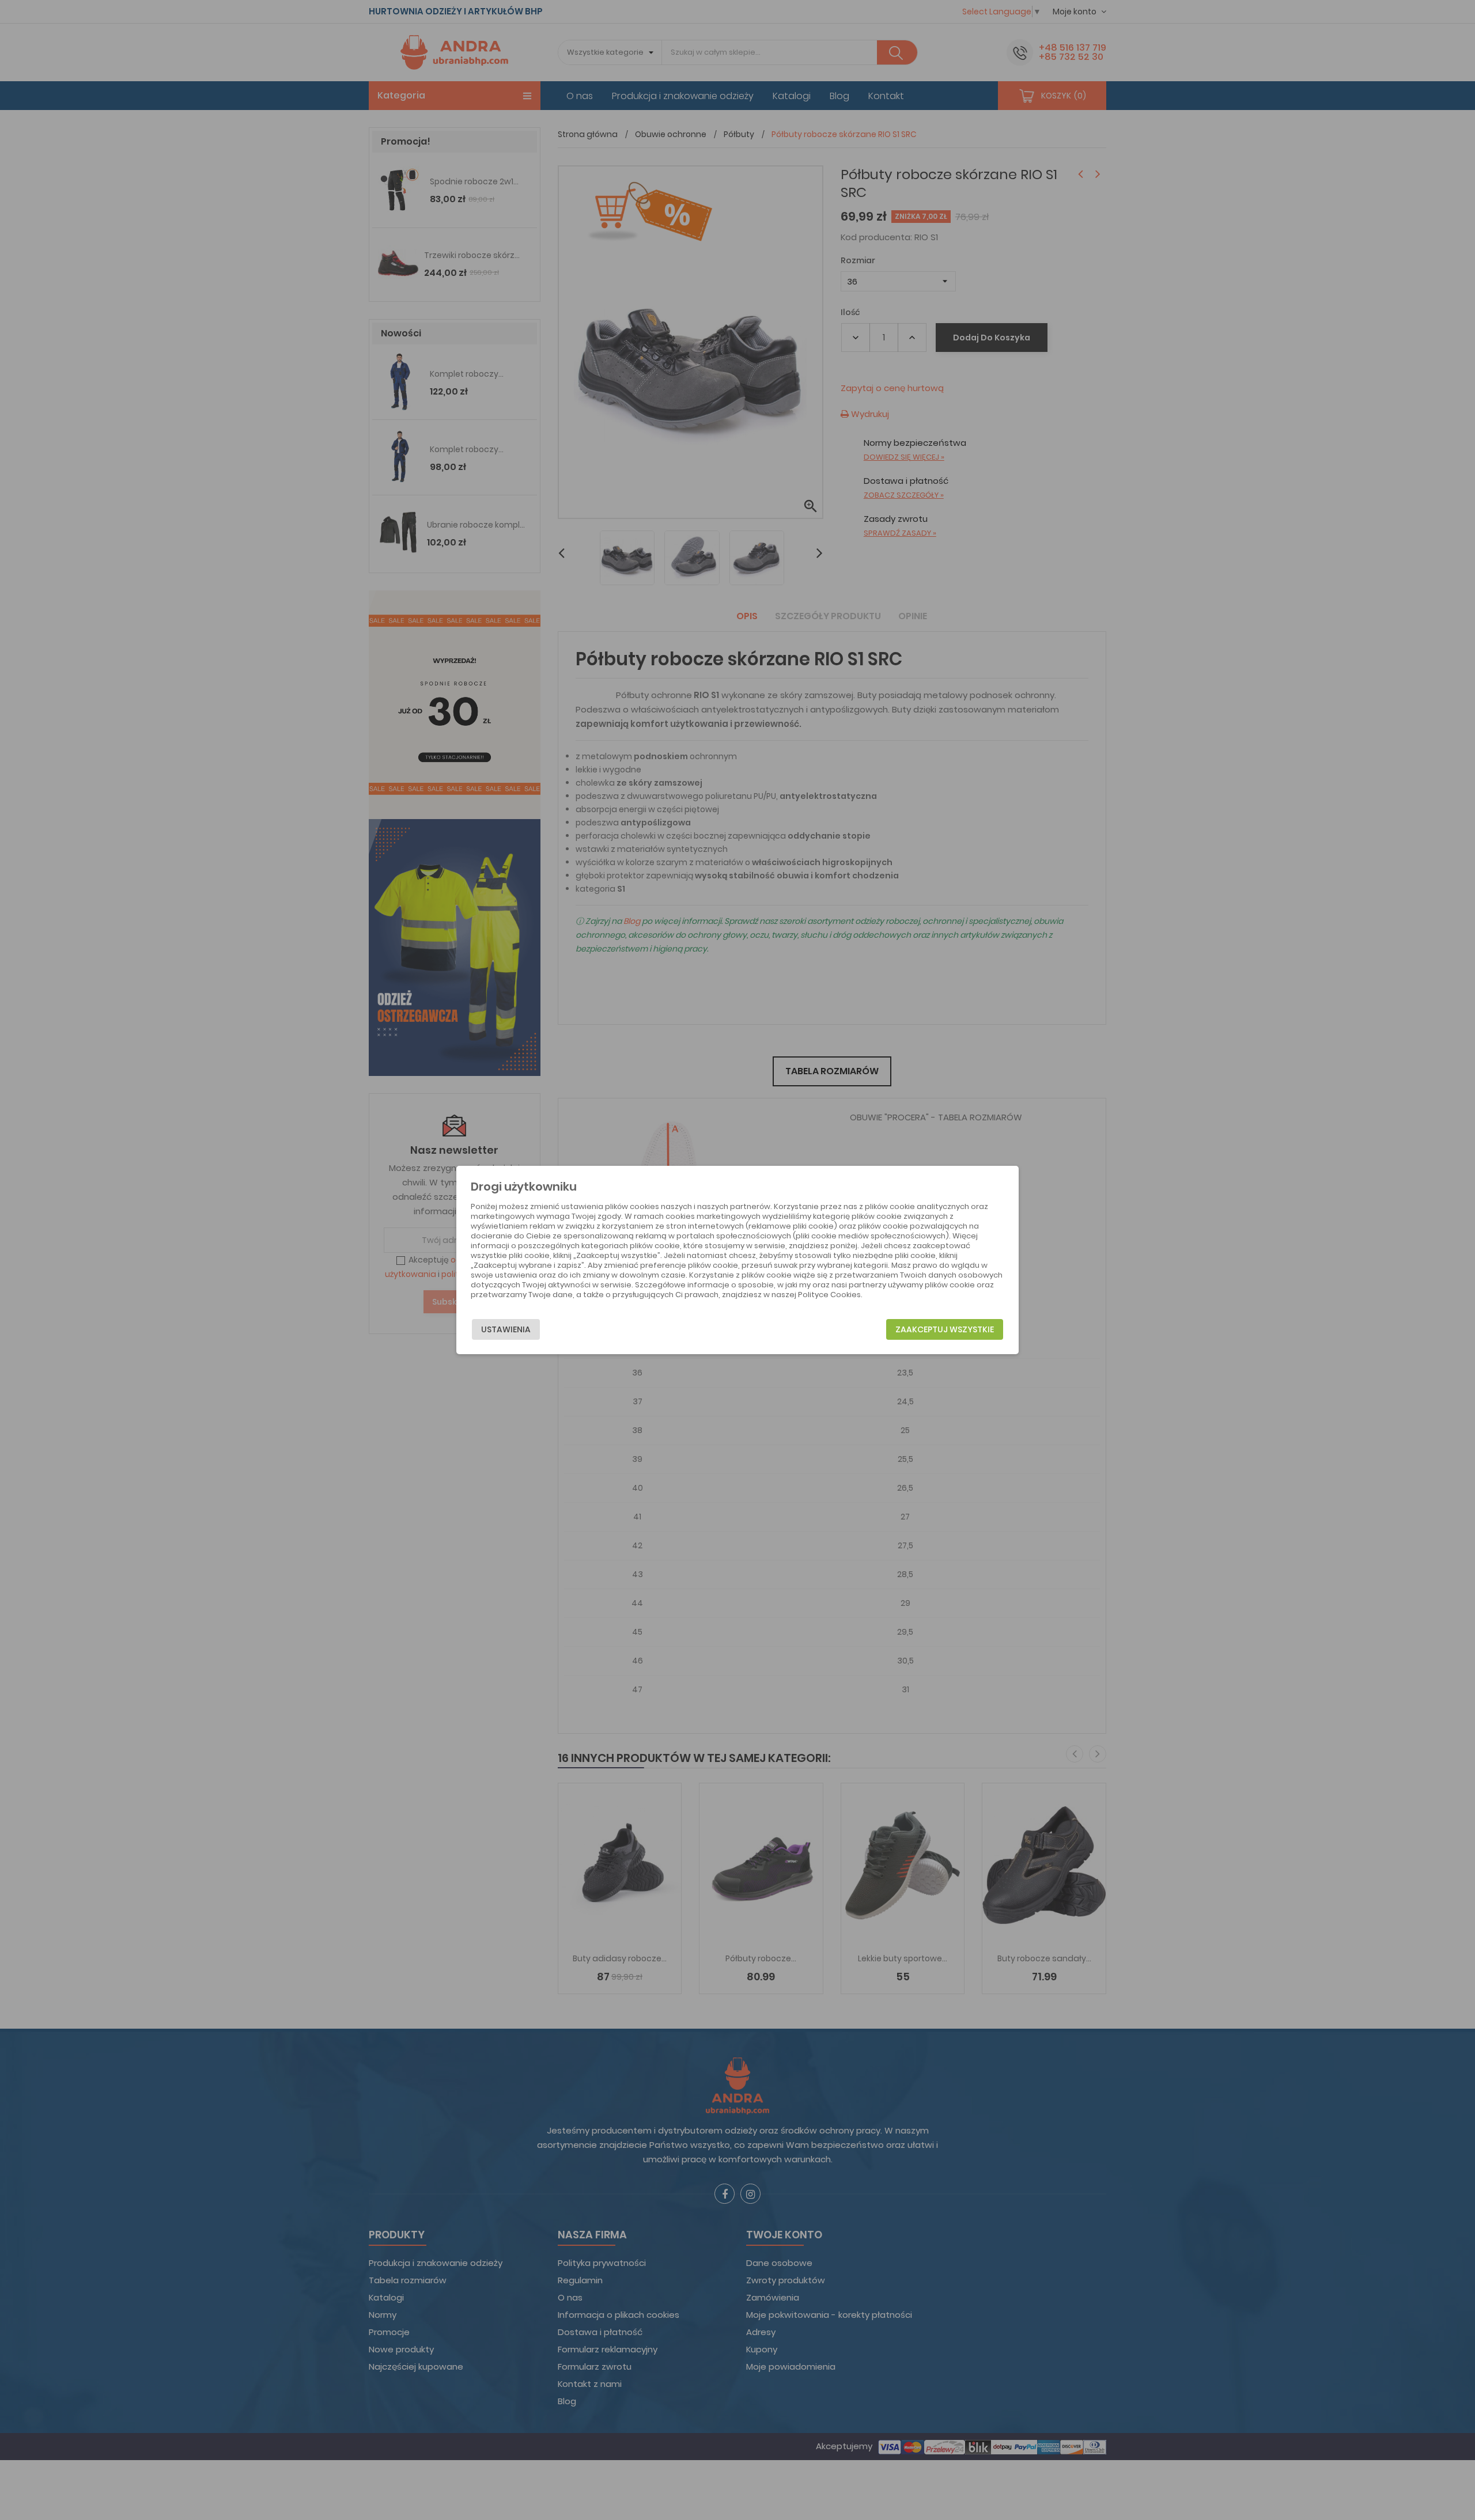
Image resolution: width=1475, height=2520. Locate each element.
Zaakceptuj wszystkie (945, 1329)
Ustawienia (506, 1329)
